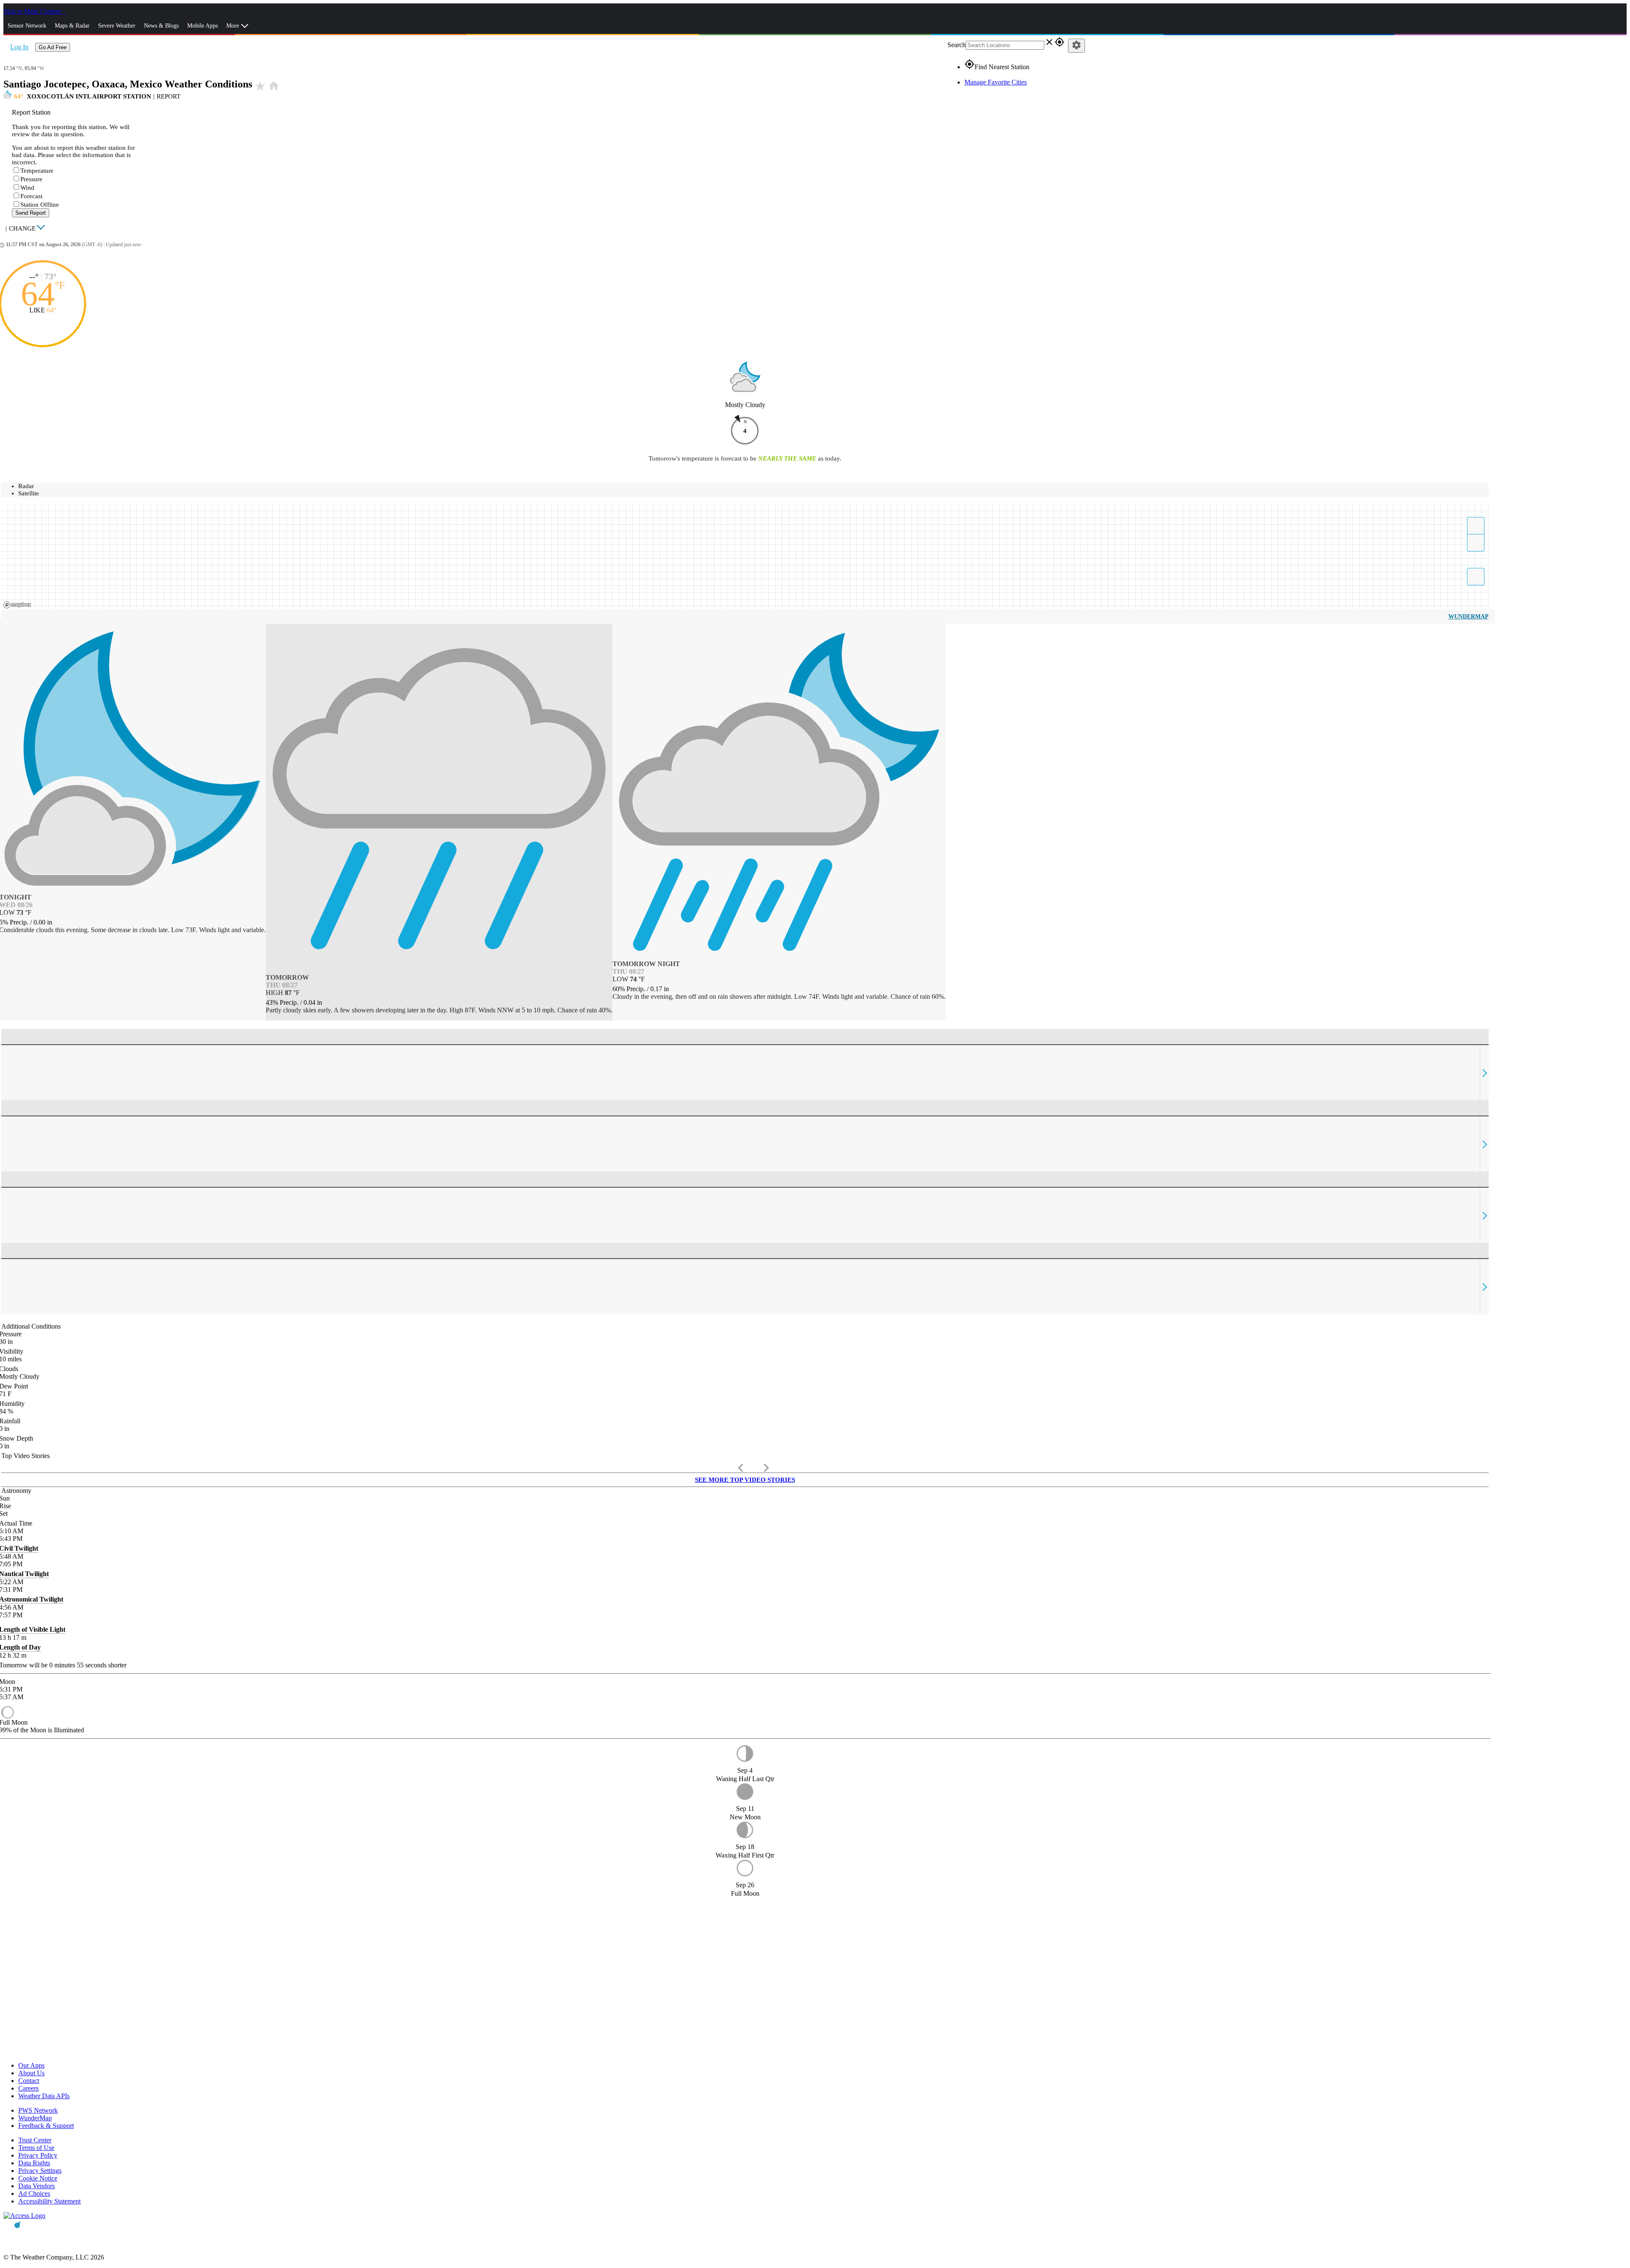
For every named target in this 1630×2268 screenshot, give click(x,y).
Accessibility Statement (49, 2201)
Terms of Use (36, 2148)
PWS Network (38, 2110)
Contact (29, 2081)
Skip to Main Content (33, 11)
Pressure (31, 179)
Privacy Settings (40, 2171)
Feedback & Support (46, 2126)
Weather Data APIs (44, 2096)
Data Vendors (37, 2186)
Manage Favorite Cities (996, 82)
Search (957, 45)
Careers (28, 2088)
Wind (27, 188)
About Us (31, 2073)
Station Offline (40, 205)
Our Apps (31, 2065)
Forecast (31, 196)
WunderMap (1468, 617)
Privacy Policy (38, 2155)
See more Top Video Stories (745, 1480)
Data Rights (34, 2163)
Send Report (31, 213)
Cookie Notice (38, 2178)
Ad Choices (34, 2194)
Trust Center (35, 2140)
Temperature (37, 171)
